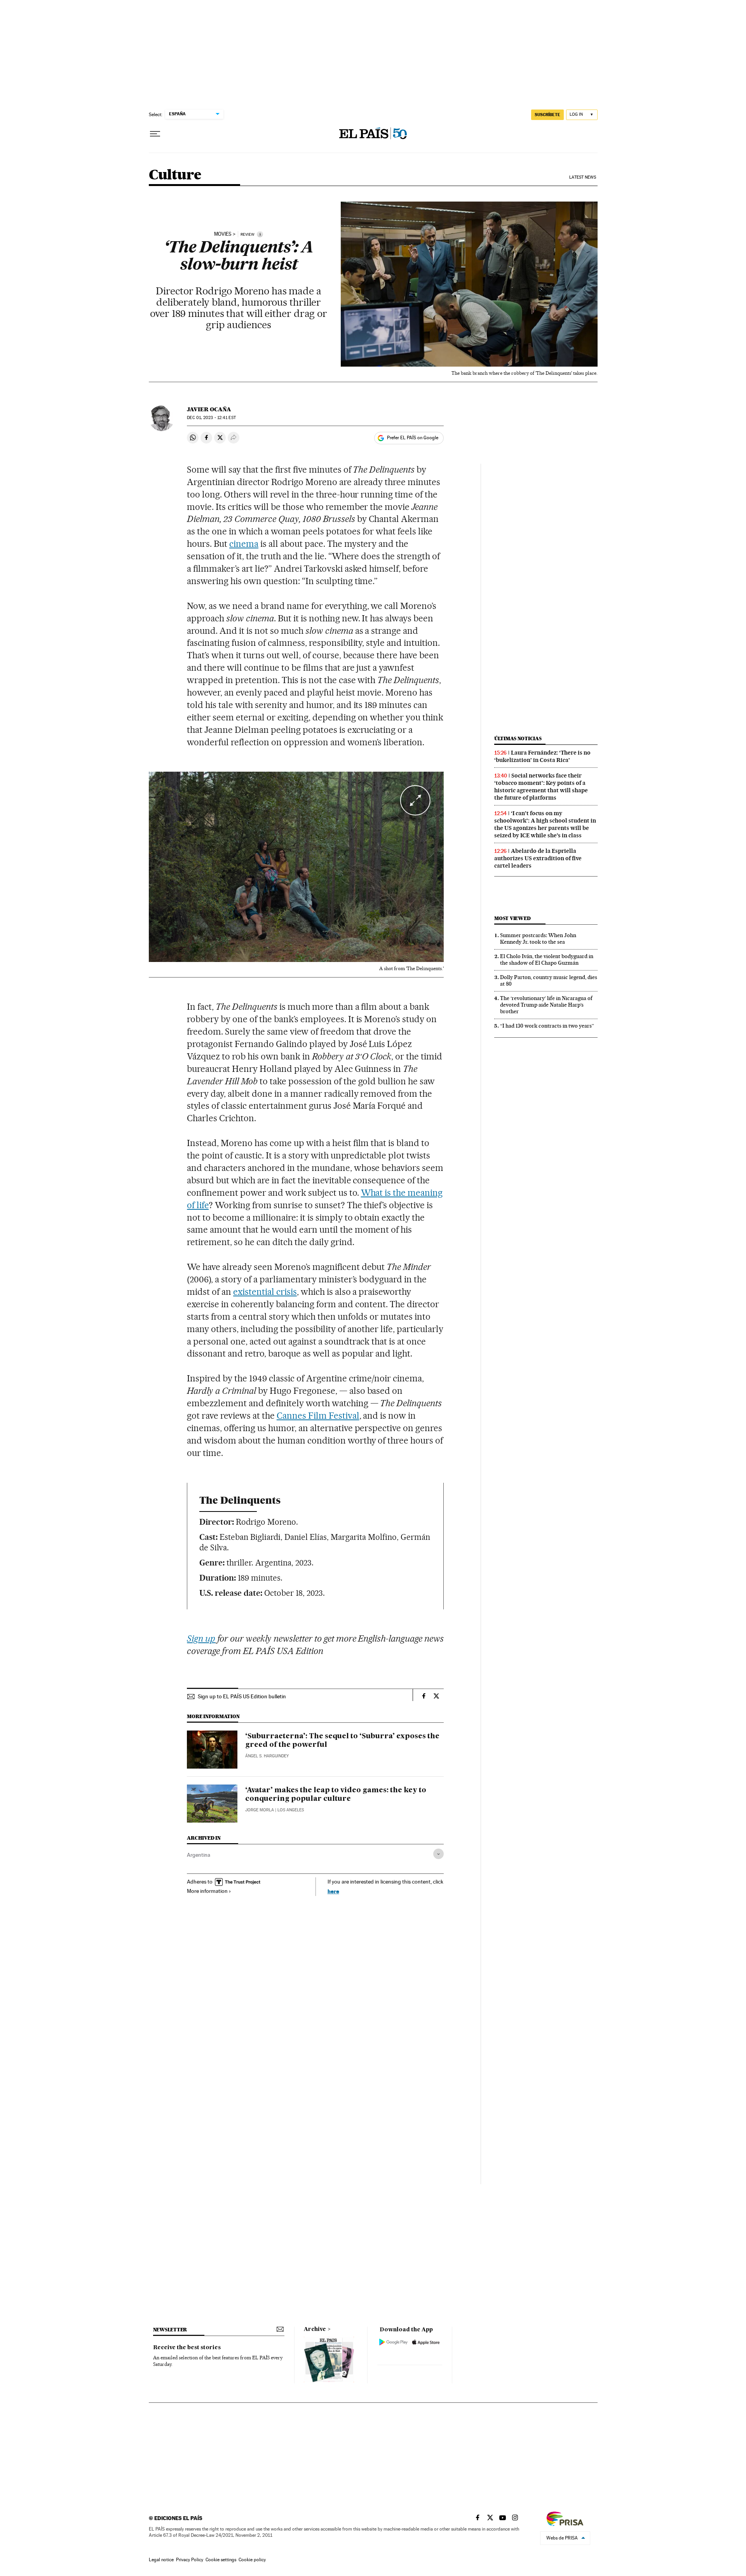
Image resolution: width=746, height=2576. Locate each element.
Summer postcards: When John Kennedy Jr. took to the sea (538, 938)
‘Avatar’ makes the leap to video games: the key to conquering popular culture (336, 1795)
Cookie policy (252, 2560)
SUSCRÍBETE (547, 115)
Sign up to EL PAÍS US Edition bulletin (242, 1696)
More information (207, 1891)
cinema (244, 544)
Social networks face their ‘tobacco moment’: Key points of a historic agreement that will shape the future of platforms (541, 787)
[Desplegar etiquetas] (438, 1854)
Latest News (583, 177)
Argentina (199, 1855)
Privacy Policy (190, 2560)
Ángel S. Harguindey (267, 1756)
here (333, 1891)
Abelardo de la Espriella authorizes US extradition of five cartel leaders (538, 858)
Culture (175, 175)
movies (223, 234)
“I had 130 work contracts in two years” (547, 1026)
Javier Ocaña (209, 409)
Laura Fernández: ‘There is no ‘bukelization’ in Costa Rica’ (542, 756)
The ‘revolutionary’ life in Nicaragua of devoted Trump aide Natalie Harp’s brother (546, 1005)
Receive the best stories (187, 2348)
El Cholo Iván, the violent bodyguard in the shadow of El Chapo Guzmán (547, 959)
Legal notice (161, 2560)
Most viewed (512, 918)
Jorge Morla (260, 1810)
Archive (315, 2329)
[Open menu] (155, 134)
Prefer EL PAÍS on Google (413, 438)
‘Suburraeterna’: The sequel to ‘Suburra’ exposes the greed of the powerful (342, 1741)
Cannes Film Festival (318, 1416)
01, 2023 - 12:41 (211, 418)
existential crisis (265, 1292)
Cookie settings (221, 2560)
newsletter (170, 2330)
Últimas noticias (518, 738)
